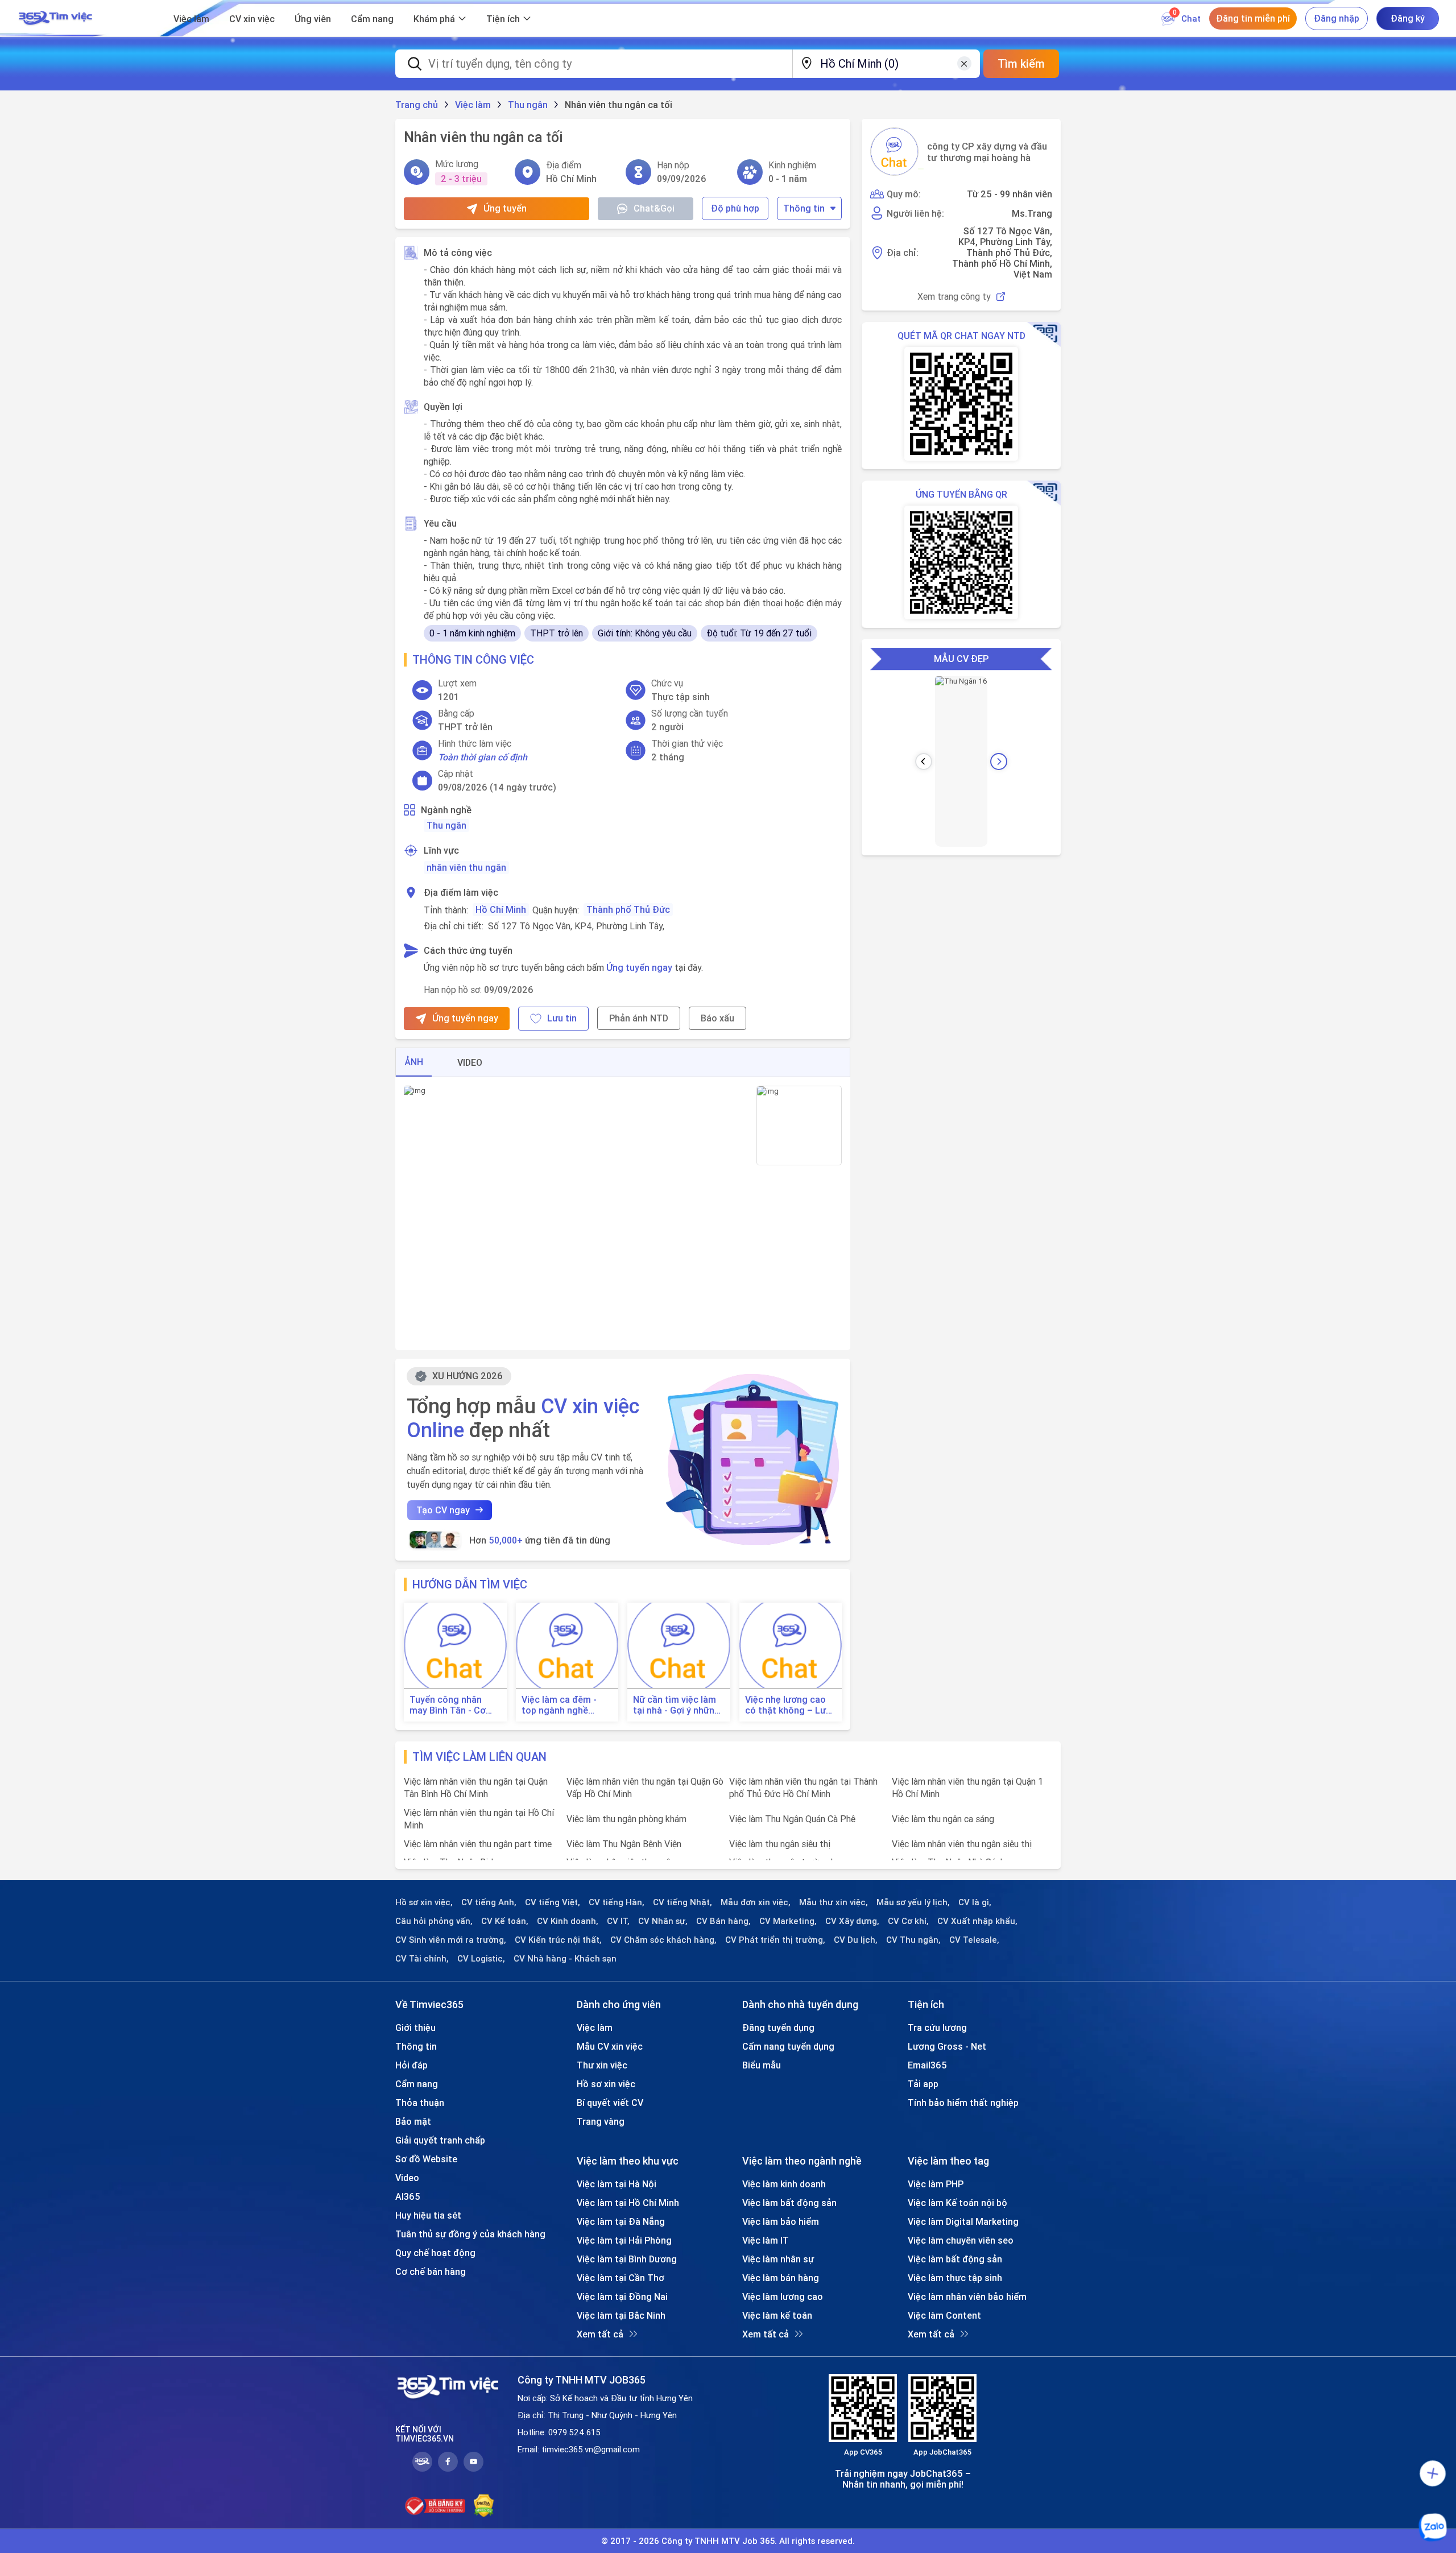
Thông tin (804, 208)
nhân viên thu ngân (466, 867)
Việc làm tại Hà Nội (617, 2184)
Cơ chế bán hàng (431, 2271)
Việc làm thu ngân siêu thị (780, 1844)
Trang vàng (601, 2121)
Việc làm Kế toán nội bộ (957, 2203)
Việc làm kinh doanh (784, 2184)
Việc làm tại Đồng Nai (622, 2297)
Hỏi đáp (411, 2065)
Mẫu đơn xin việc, (756, 1902)
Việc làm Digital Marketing (963, 2221)
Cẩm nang (372, 19)
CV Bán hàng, (723, 1921)
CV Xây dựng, (852, 1921)
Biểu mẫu (762, 2065)
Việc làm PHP (936, 2184)
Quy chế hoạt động (435, 2253)
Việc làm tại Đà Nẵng (621, 2221)
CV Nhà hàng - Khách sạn (565, 1959)
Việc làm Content (944, 2315)
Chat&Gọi (654, 208)
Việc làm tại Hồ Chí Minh (628, 2203)
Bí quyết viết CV (610, 2103)
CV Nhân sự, (663, 1921)
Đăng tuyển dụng (778, 2027)
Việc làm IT (766, 2240)
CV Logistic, (481, 1959)
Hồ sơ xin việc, (424, 1902)
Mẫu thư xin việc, (834, 1902)
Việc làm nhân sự (778, 2259)
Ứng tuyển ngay (639, 967)
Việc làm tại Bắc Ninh (621, 2315)
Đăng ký (1408, 18)
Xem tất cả (600, 2334)
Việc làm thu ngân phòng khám (626, 1819)
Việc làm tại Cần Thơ (621, 2278)
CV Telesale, (974, 1940)
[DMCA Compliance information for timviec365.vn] (484, 2506)
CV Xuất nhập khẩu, (977, 1921)
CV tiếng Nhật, (682, 1902)
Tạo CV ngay (443, 1510)
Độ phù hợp (735, 208)
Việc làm (191, 19)
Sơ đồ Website (426, 2159)
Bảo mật (413, 2121)
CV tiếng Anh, (489, 1902)
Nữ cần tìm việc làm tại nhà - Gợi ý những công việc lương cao (677, 1705)
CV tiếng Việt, (553, 1902)
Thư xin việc (602, 2065)
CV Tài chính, (422, 1959)
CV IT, (618, 1921)
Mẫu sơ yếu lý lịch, (913, 1902)
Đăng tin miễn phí (1253, 18)
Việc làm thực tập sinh (955, 2278)
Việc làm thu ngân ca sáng (943, 1819)
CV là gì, (975, 1902)
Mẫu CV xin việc (610, 2046)
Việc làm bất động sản (789, 2203)
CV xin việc (252, 19)
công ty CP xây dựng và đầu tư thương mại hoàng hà (987, 152)
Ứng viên (313, 19)
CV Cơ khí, (908, 1921)
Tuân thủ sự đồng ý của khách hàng (470, 2234)
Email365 (927, 2065)
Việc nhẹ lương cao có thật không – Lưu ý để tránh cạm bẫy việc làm (788, 1705)
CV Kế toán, (505, 1921)
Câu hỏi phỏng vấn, (434, 1921)
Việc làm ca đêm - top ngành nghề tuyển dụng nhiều (559, 1705)
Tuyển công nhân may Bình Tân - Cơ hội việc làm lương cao (448, 1705)
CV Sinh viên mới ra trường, (451, 1940)
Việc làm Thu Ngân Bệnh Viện (624, 1844)
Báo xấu (717, 1018)
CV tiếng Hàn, (617, 1902)
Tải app (923, 2084)
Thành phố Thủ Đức (628, 909)
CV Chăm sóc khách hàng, (663, 1940)
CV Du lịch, (856, 1940)
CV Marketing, (788, 1921)
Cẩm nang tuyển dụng (788, 2046)
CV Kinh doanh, (568, 1921)
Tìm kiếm (1021, 63)
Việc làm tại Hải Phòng (624, 2240)
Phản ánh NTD (639, 1018)
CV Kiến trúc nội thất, (558, 1940)
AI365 (408, 2196)
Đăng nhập (1337, 18)
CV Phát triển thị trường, (775, 1940)
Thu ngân (446, 825)
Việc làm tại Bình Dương (627, 2259)
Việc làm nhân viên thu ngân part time (478, 1844)
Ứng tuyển (505, 208)
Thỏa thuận (420, 2103)
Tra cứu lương (937, 2027)
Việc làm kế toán (777, 2315)
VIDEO (470, 1062)
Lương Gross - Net (947, 2046)
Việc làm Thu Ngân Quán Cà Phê (792, 1819)
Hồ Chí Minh (501, 909)
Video (407, 2178)
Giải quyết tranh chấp (440, 2140)
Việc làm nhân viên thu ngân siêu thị (962, 1844)
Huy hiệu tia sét (428, 2215)
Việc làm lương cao (783, 2297)
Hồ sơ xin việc (606, 2084)
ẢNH (414, 1062)
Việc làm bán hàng (781, 2278)
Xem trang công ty (954, 297)
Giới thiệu (415, 2027)
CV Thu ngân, (913, 1940)
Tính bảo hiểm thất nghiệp (963, 2103)
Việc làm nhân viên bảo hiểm (967, 2297)
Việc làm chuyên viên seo (961, 2240)
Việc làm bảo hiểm (781, 2221)
